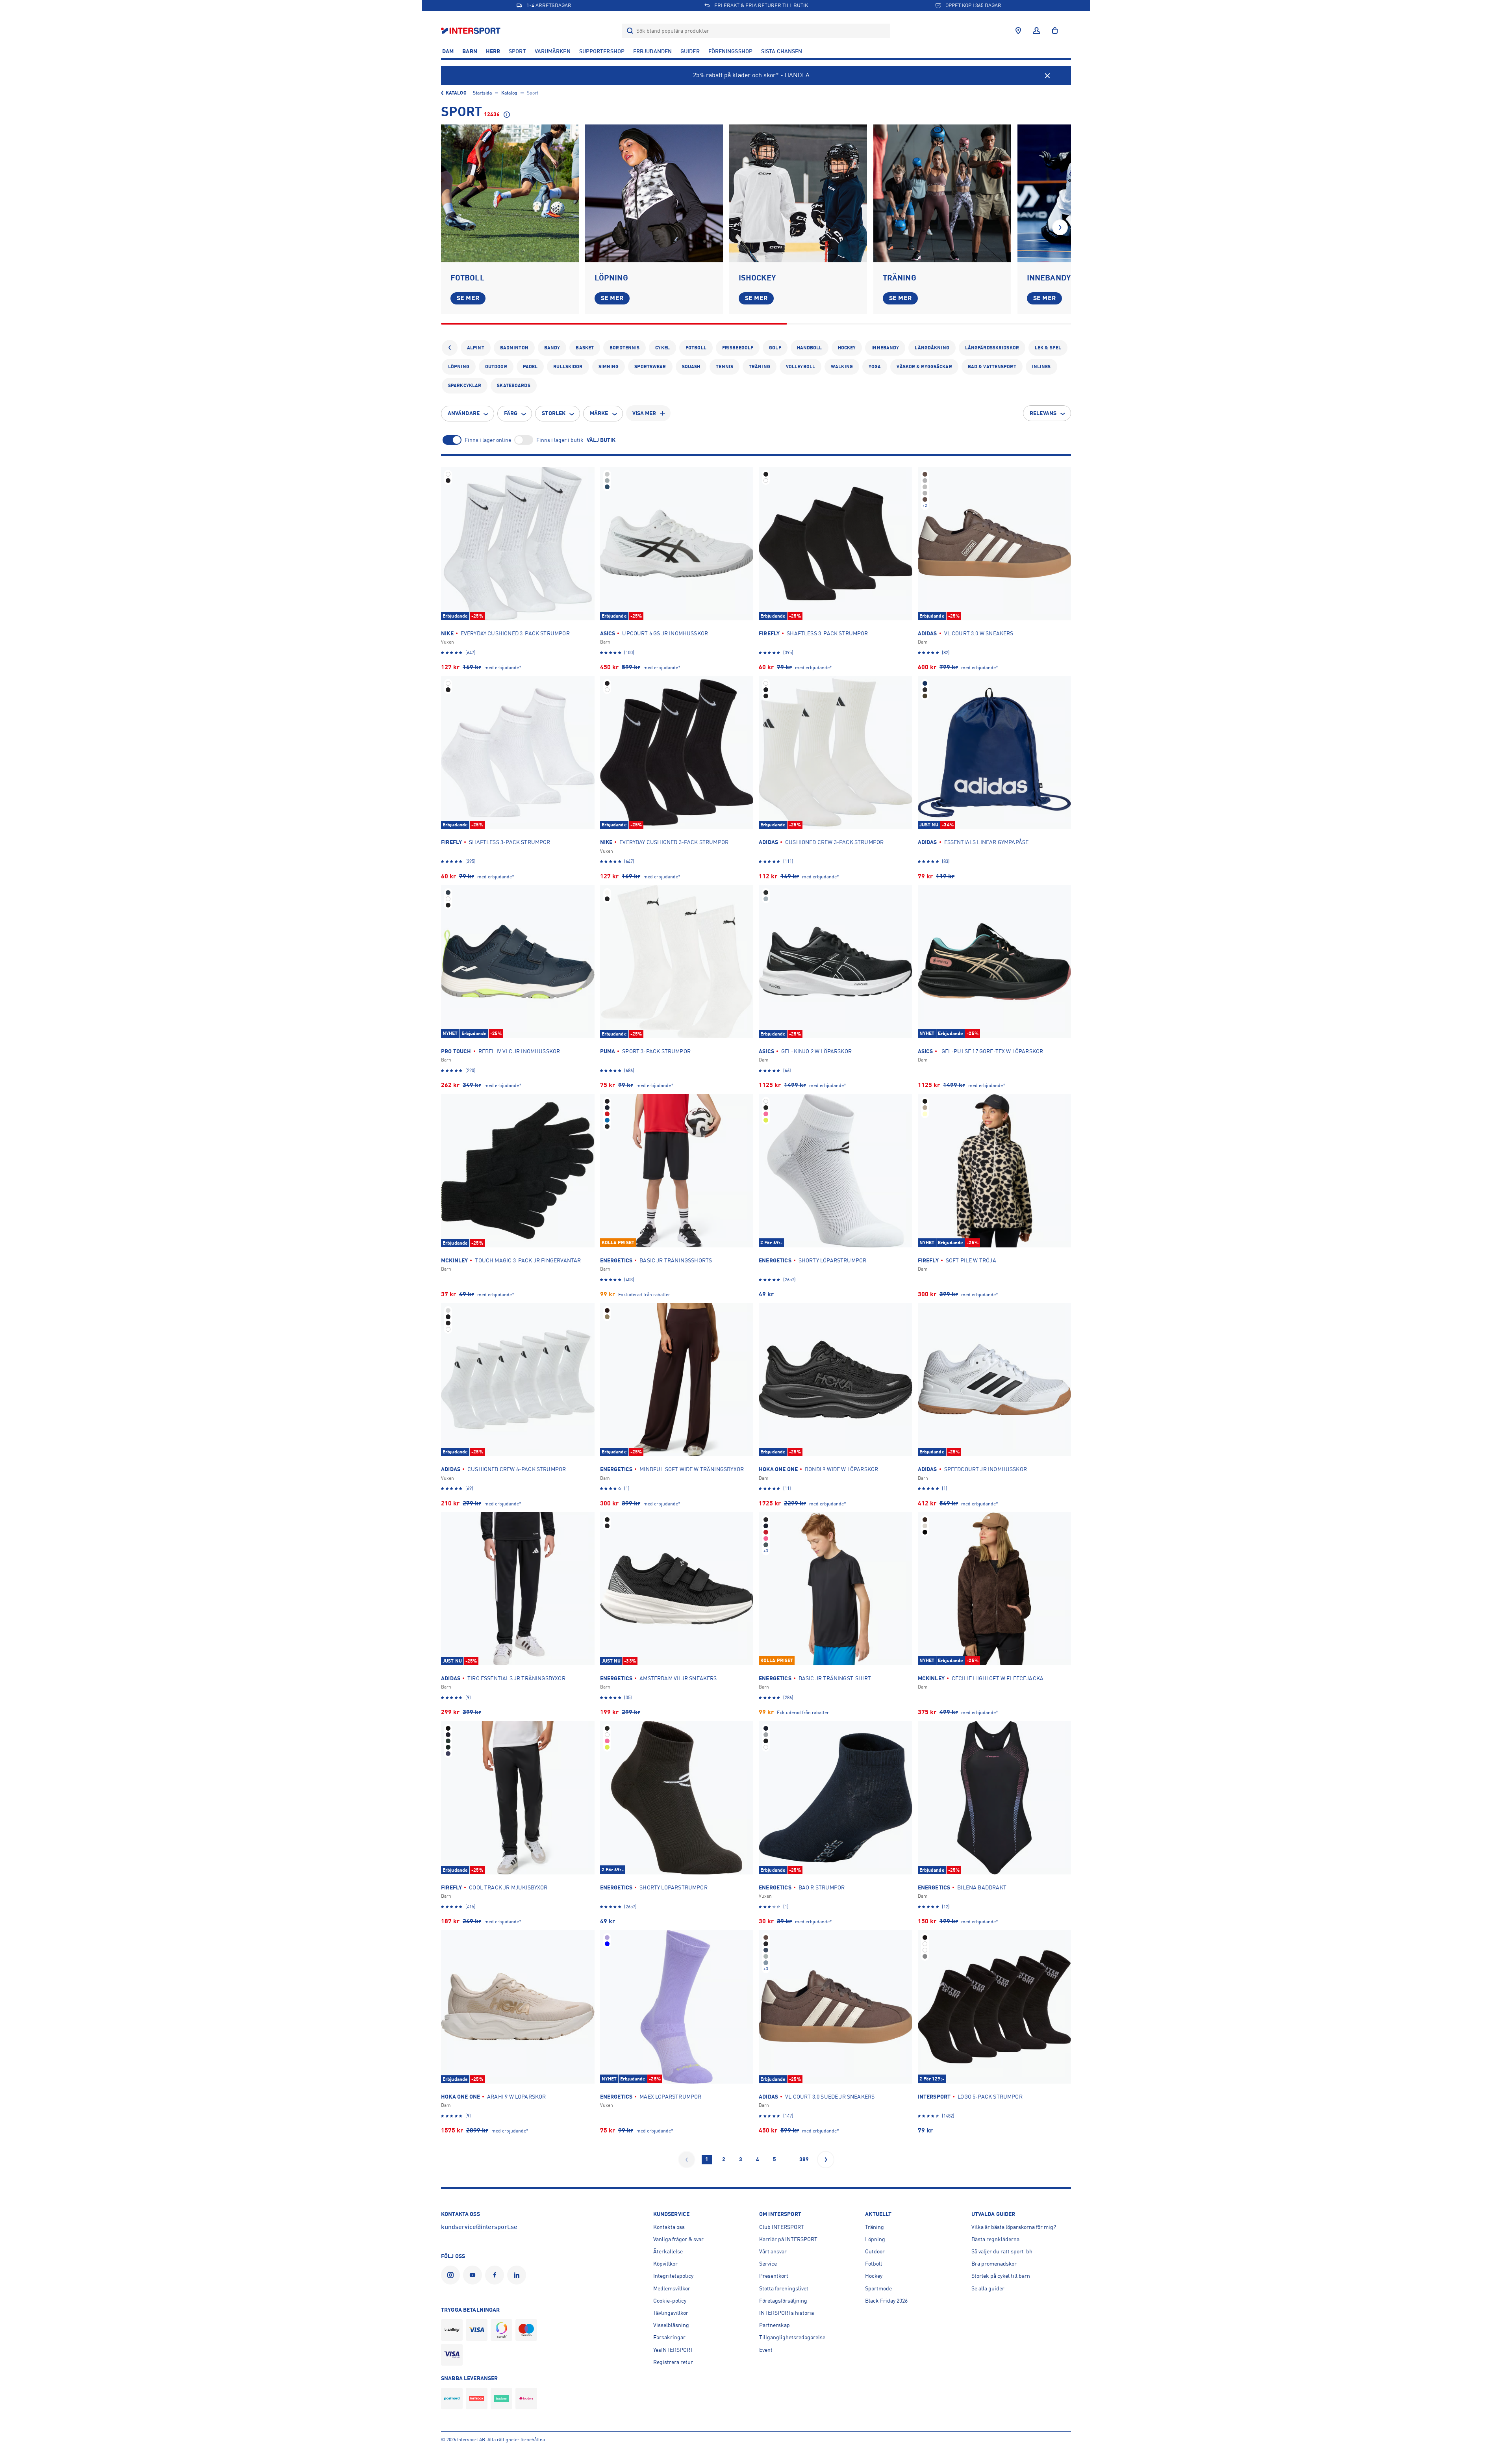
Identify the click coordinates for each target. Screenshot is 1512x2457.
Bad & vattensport (992, 367)
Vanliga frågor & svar (678, 2239)
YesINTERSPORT (673, 2350)
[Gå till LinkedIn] (518, 2275)
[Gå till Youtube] (474, 2275)
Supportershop (602, 51)
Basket (585, 348)
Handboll (810, 348)
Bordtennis (624, 348)
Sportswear (650, 367)
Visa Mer (644, 413)
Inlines (1041, 367)
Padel (530, 367)
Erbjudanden (652, 51)
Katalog (456, 93)
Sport (517, 51)
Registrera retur (673, 2362)
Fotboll (696, 348)
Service (768, 2264)
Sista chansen (782, 51)
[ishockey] (798, 193)
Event (766, 2350)
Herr (493, 51)
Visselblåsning (671, 2325)
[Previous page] (687, 2160)
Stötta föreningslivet (784, 2288)
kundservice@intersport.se (479, 2227)
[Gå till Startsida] (472, 31)
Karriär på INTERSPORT (788, 2239)
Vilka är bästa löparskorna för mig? (1014, 2227)
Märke (599, 413)
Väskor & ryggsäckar (924, 367)
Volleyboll (800, 367)
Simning (609, 367)
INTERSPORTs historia (787, 2313)
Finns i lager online (488, 440)
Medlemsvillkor (672, 2288)
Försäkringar (669, 2337)
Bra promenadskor (994, 2264)
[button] (1060, 227)
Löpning (459, 367)
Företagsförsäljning (783, 2301)
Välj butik (601, 440)
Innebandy (885, 348)
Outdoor (496, 367)
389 (804, 2159)
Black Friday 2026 (886, 2301)
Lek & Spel (1048, 348)
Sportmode (878, 2288)
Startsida (482, 93)
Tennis (724, 367)
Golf (775, 348)
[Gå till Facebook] (496, 2275)
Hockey (847, 348)
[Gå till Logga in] (1037, 31)
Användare (464, 413)
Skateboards (513, 386)
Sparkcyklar (465, 386)
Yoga (875, 367)
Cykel (662, 348)
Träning (760, 367)
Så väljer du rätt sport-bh (1002, 2251)
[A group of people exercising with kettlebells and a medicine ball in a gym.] (942, 193)
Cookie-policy (670, 2301)
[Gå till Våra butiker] (1018, 31)
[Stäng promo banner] (1047, 76)
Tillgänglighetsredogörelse (792, 2337)
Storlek (554, 413)
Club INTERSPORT (782, 2227)
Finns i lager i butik (560, 440)
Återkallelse (668, 2251)
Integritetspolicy (673, 2276)
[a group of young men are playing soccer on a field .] (510, 193)
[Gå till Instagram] (452, 2275)
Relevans (1043, 413)
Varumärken (553, 51)
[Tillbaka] (450, 348)
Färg (511, 413)
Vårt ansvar (773, 2251)
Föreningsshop (730, 51)
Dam (448, 51)
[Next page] (826, 2160)
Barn (470, 51)
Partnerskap (775, 2325)
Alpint (476, 348)
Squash (691, 367)
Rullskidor (568, 367)
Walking (842, 367)
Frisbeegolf (738, 348)
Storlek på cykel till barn (1001, 2276)
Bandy (552, 348)
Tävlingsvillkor (671, 2313)
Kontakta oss (669, 2227)
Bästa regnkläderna (995, 2239)
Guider (690, 51)
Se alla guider (988, 2288)
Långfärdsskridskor (992, 348)
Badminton (514, 348)
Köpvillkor (665, 2264)
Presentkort (774, 2276)
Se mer (468, 298)
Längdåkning (932, 348)
